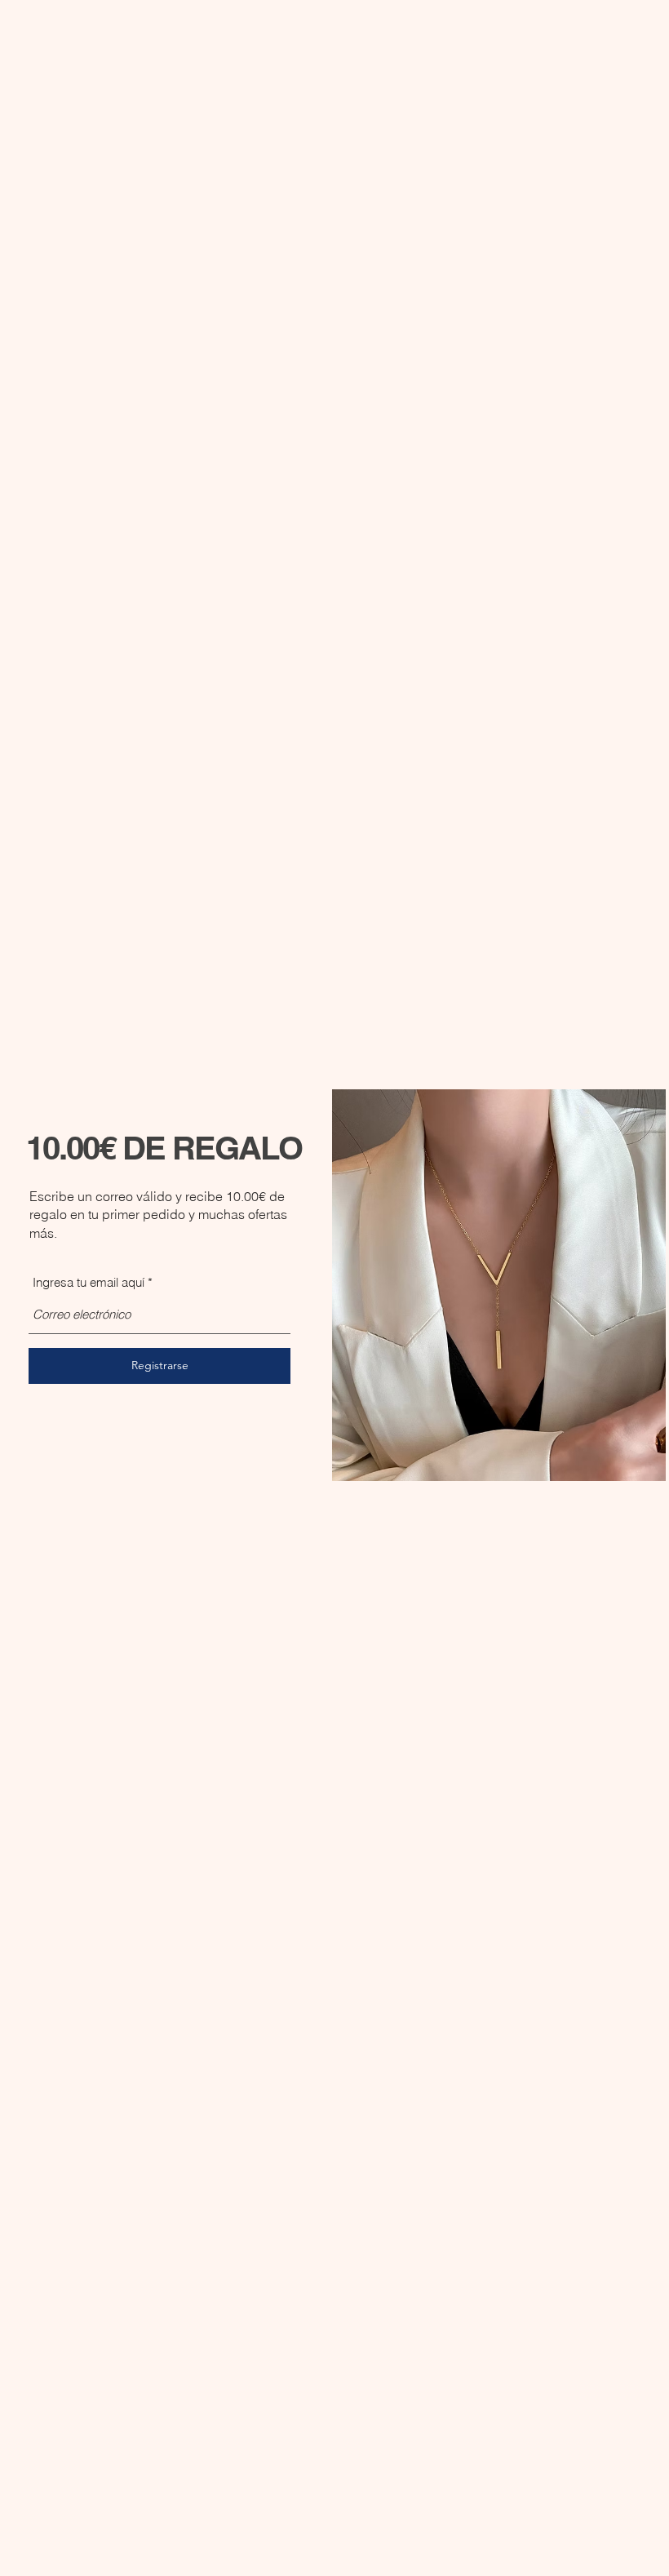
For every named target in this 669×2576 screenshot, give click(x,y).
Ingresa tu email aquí (89, 1282)
